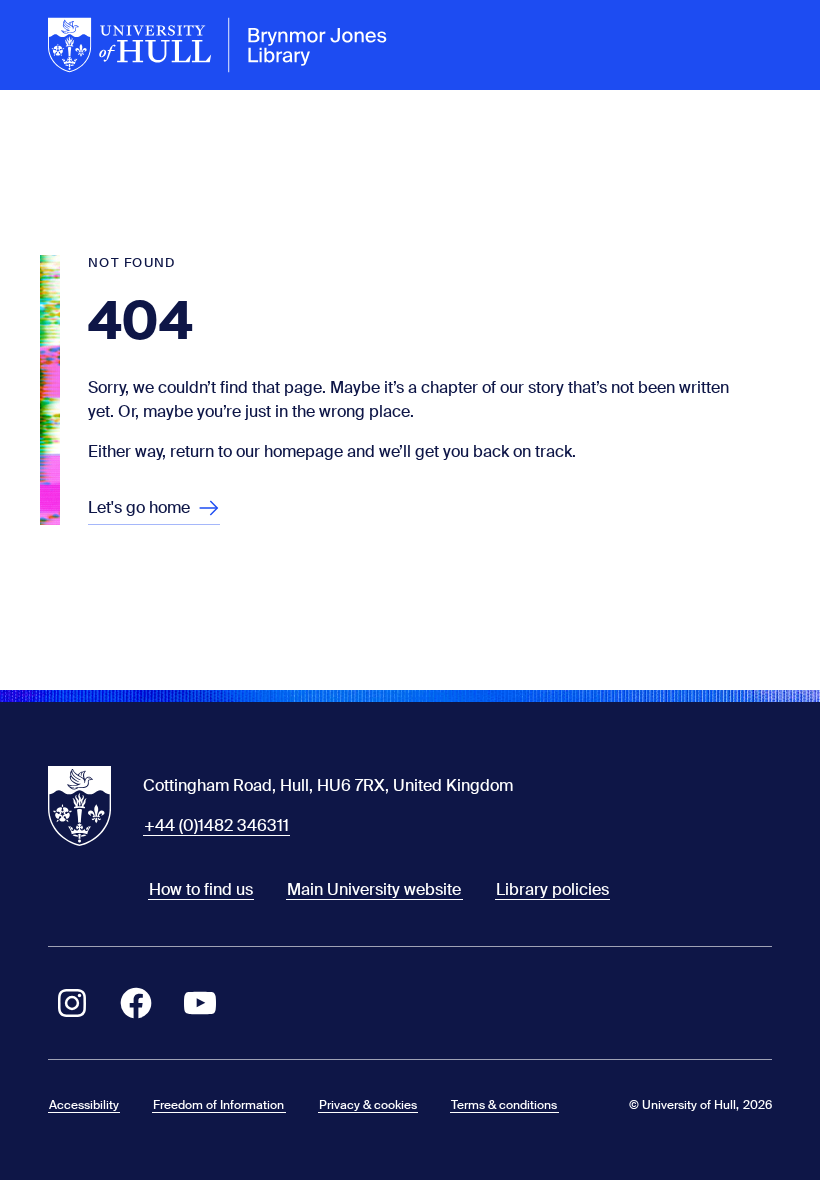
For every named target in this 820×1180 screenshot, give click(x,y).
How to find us (201, 889)
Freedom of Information (218, 1105)
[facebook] (136, 1003)
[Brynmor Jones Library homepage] (218, 45)
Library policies (552, 889)
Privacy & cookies (368, 1105)
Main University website (374, 889)
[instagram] (72, 1003)
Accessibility (84, 1105)
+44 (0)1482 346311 (216, 825)
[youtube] (200, 1003)
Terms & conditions (504, 1105)
